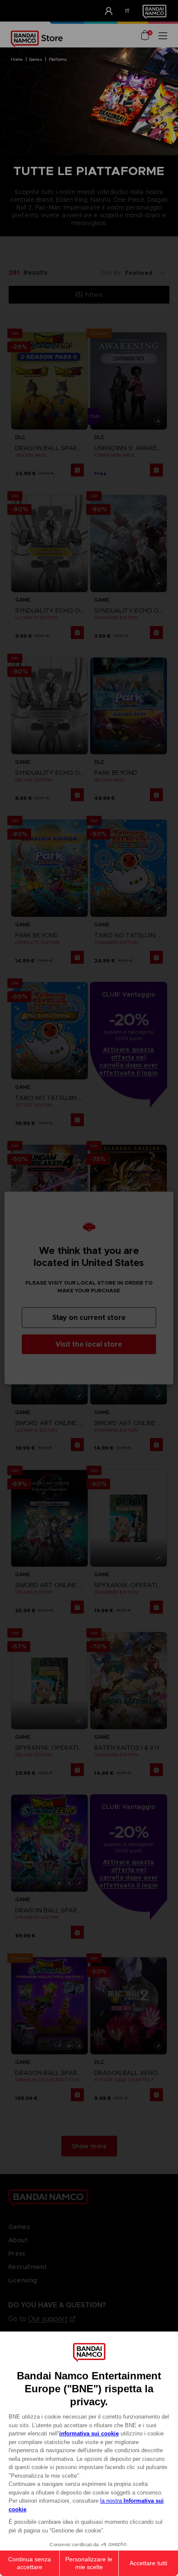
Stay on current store (89, 1318)
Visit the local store (89, 1344)
